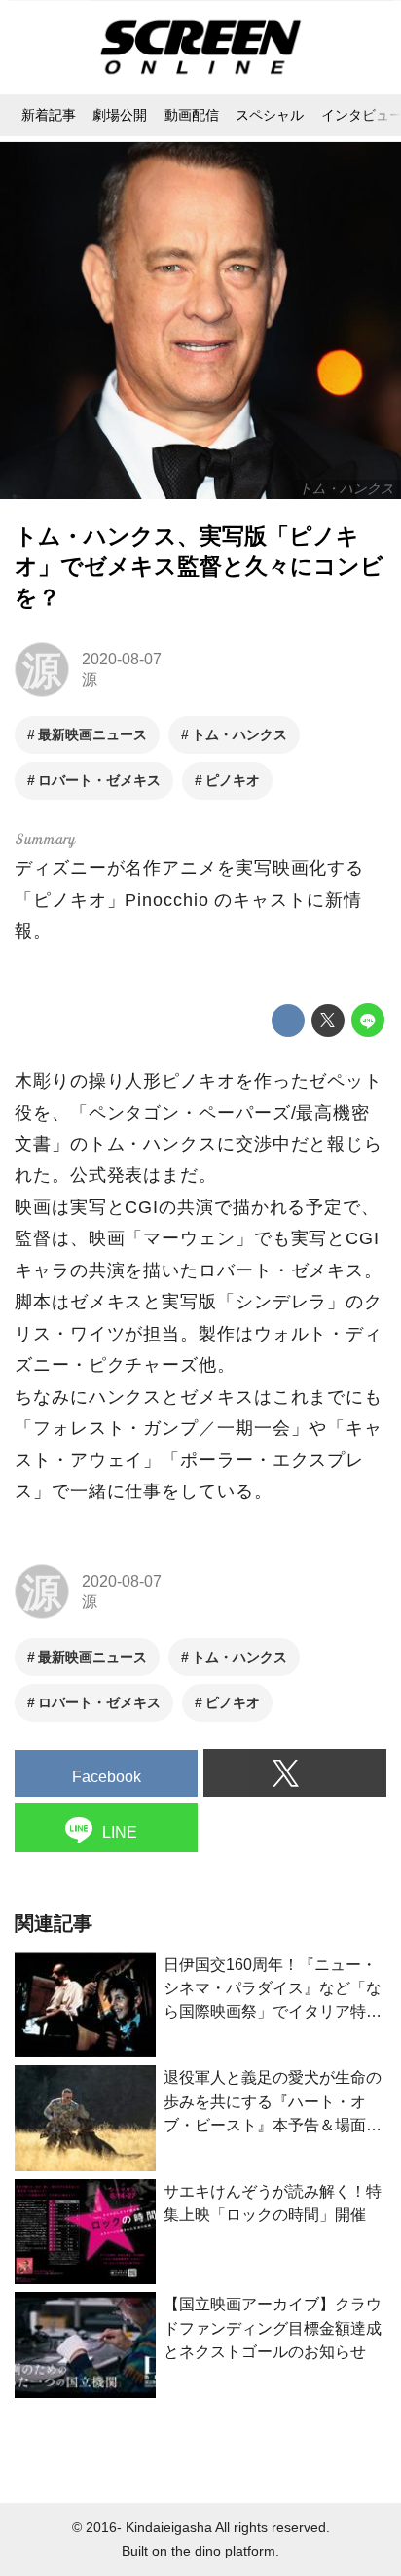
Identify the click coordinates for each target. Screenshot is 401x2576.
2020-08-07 (122, 659)
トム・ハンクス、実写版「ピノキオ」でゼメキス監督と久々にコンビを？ (199, 567)
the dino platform (223, 2551)
